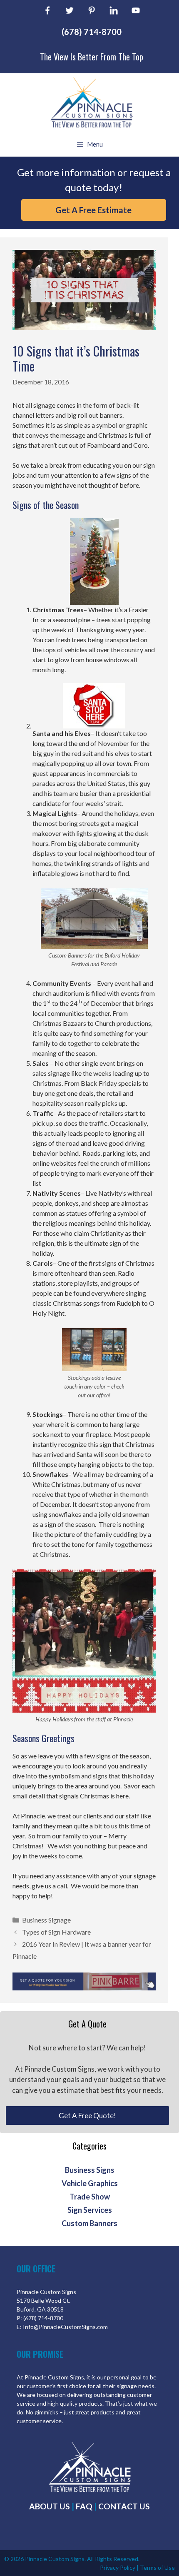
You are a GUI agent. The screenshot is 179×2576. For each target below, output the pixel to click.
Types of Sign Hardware (56, 1932)
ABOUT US (50, 2506)
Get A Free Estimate (93, 210)
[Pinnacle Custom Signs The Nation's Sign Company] (91, 102)
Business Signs (90, 2170)
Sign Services (90, 2210)
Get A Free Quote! (87, 2116)
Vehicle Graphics (90, 2183)
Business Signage (46, 1920)
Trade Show (90, 2197)
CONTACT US (124, 2506)
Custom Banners (89, 2223)
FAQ (84, 2506)
